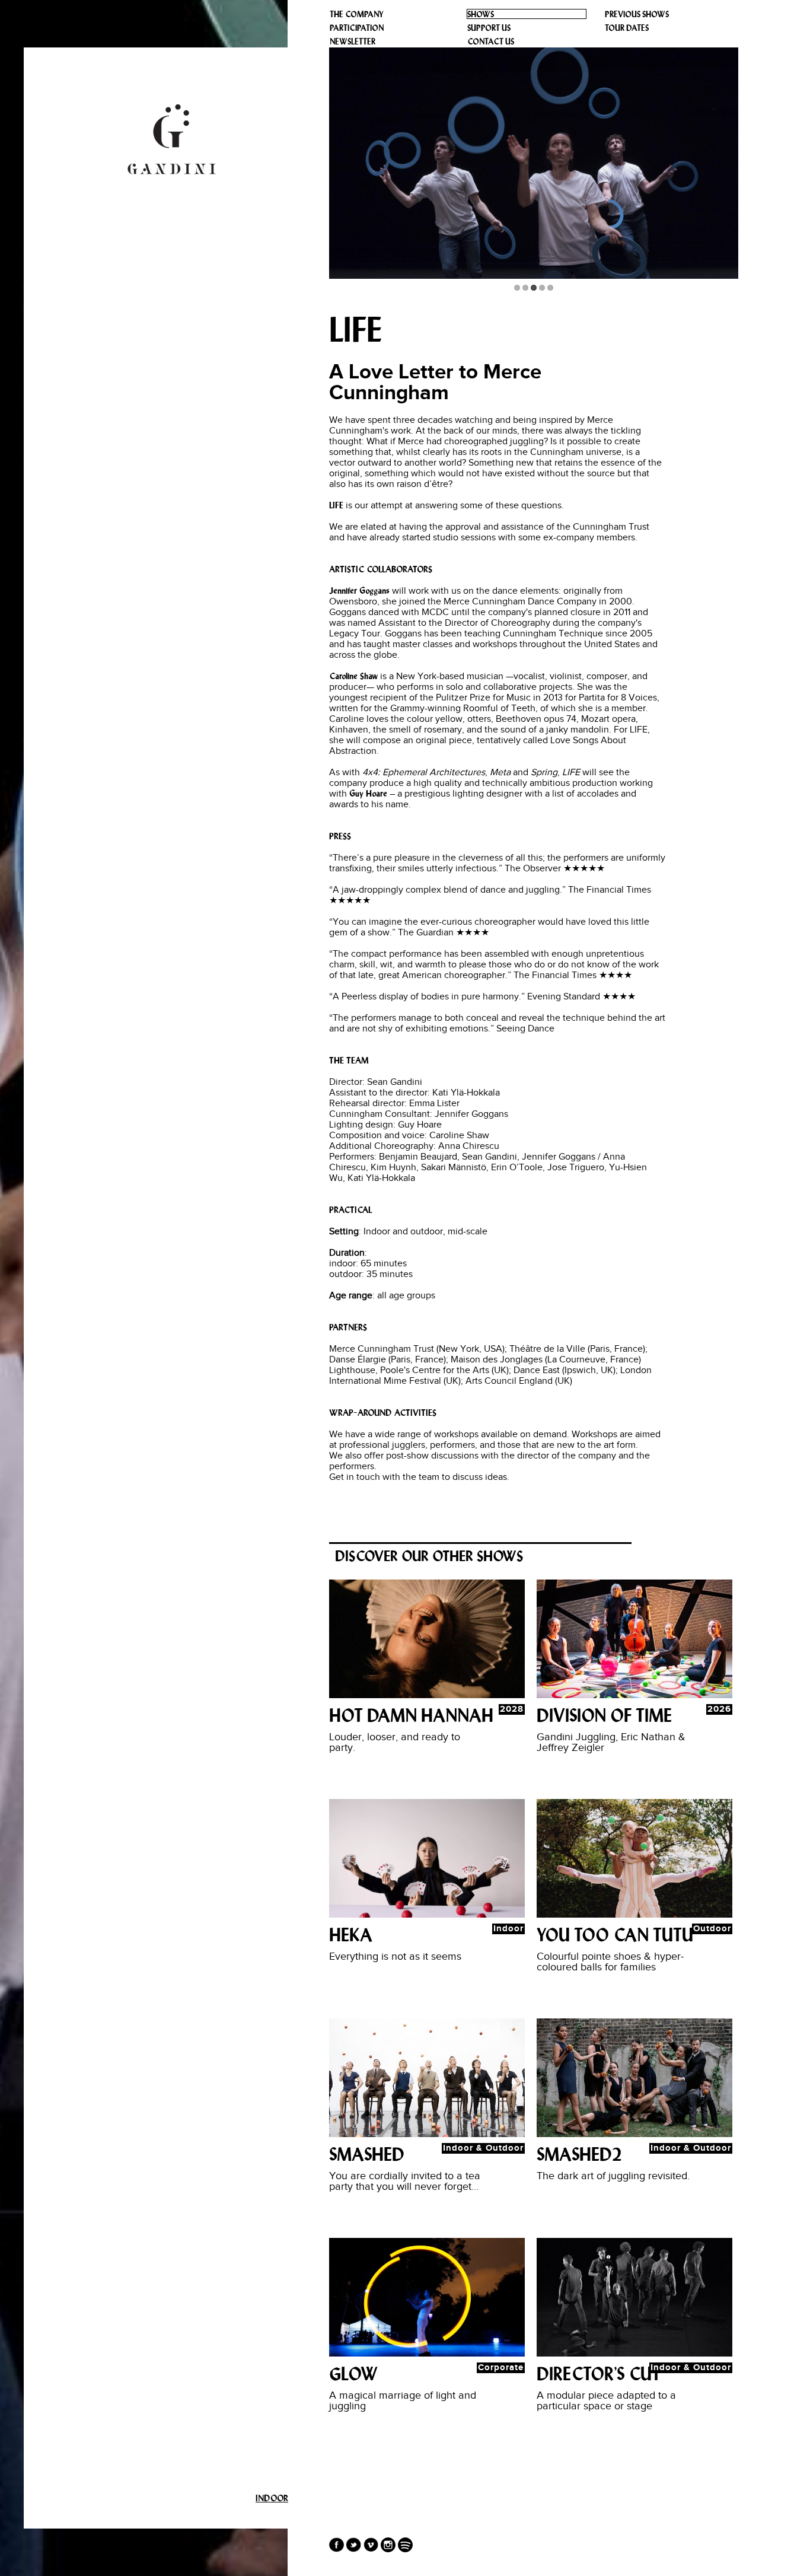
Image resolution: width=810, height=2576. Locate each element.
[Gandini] (172, 139)
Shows (481, 15)
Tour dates (627, 28)
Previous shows (637, 15)
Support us (489, 28)
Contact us (491, 42)
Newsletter (353, 42)
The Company (357, 15)
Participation (357, 28)
